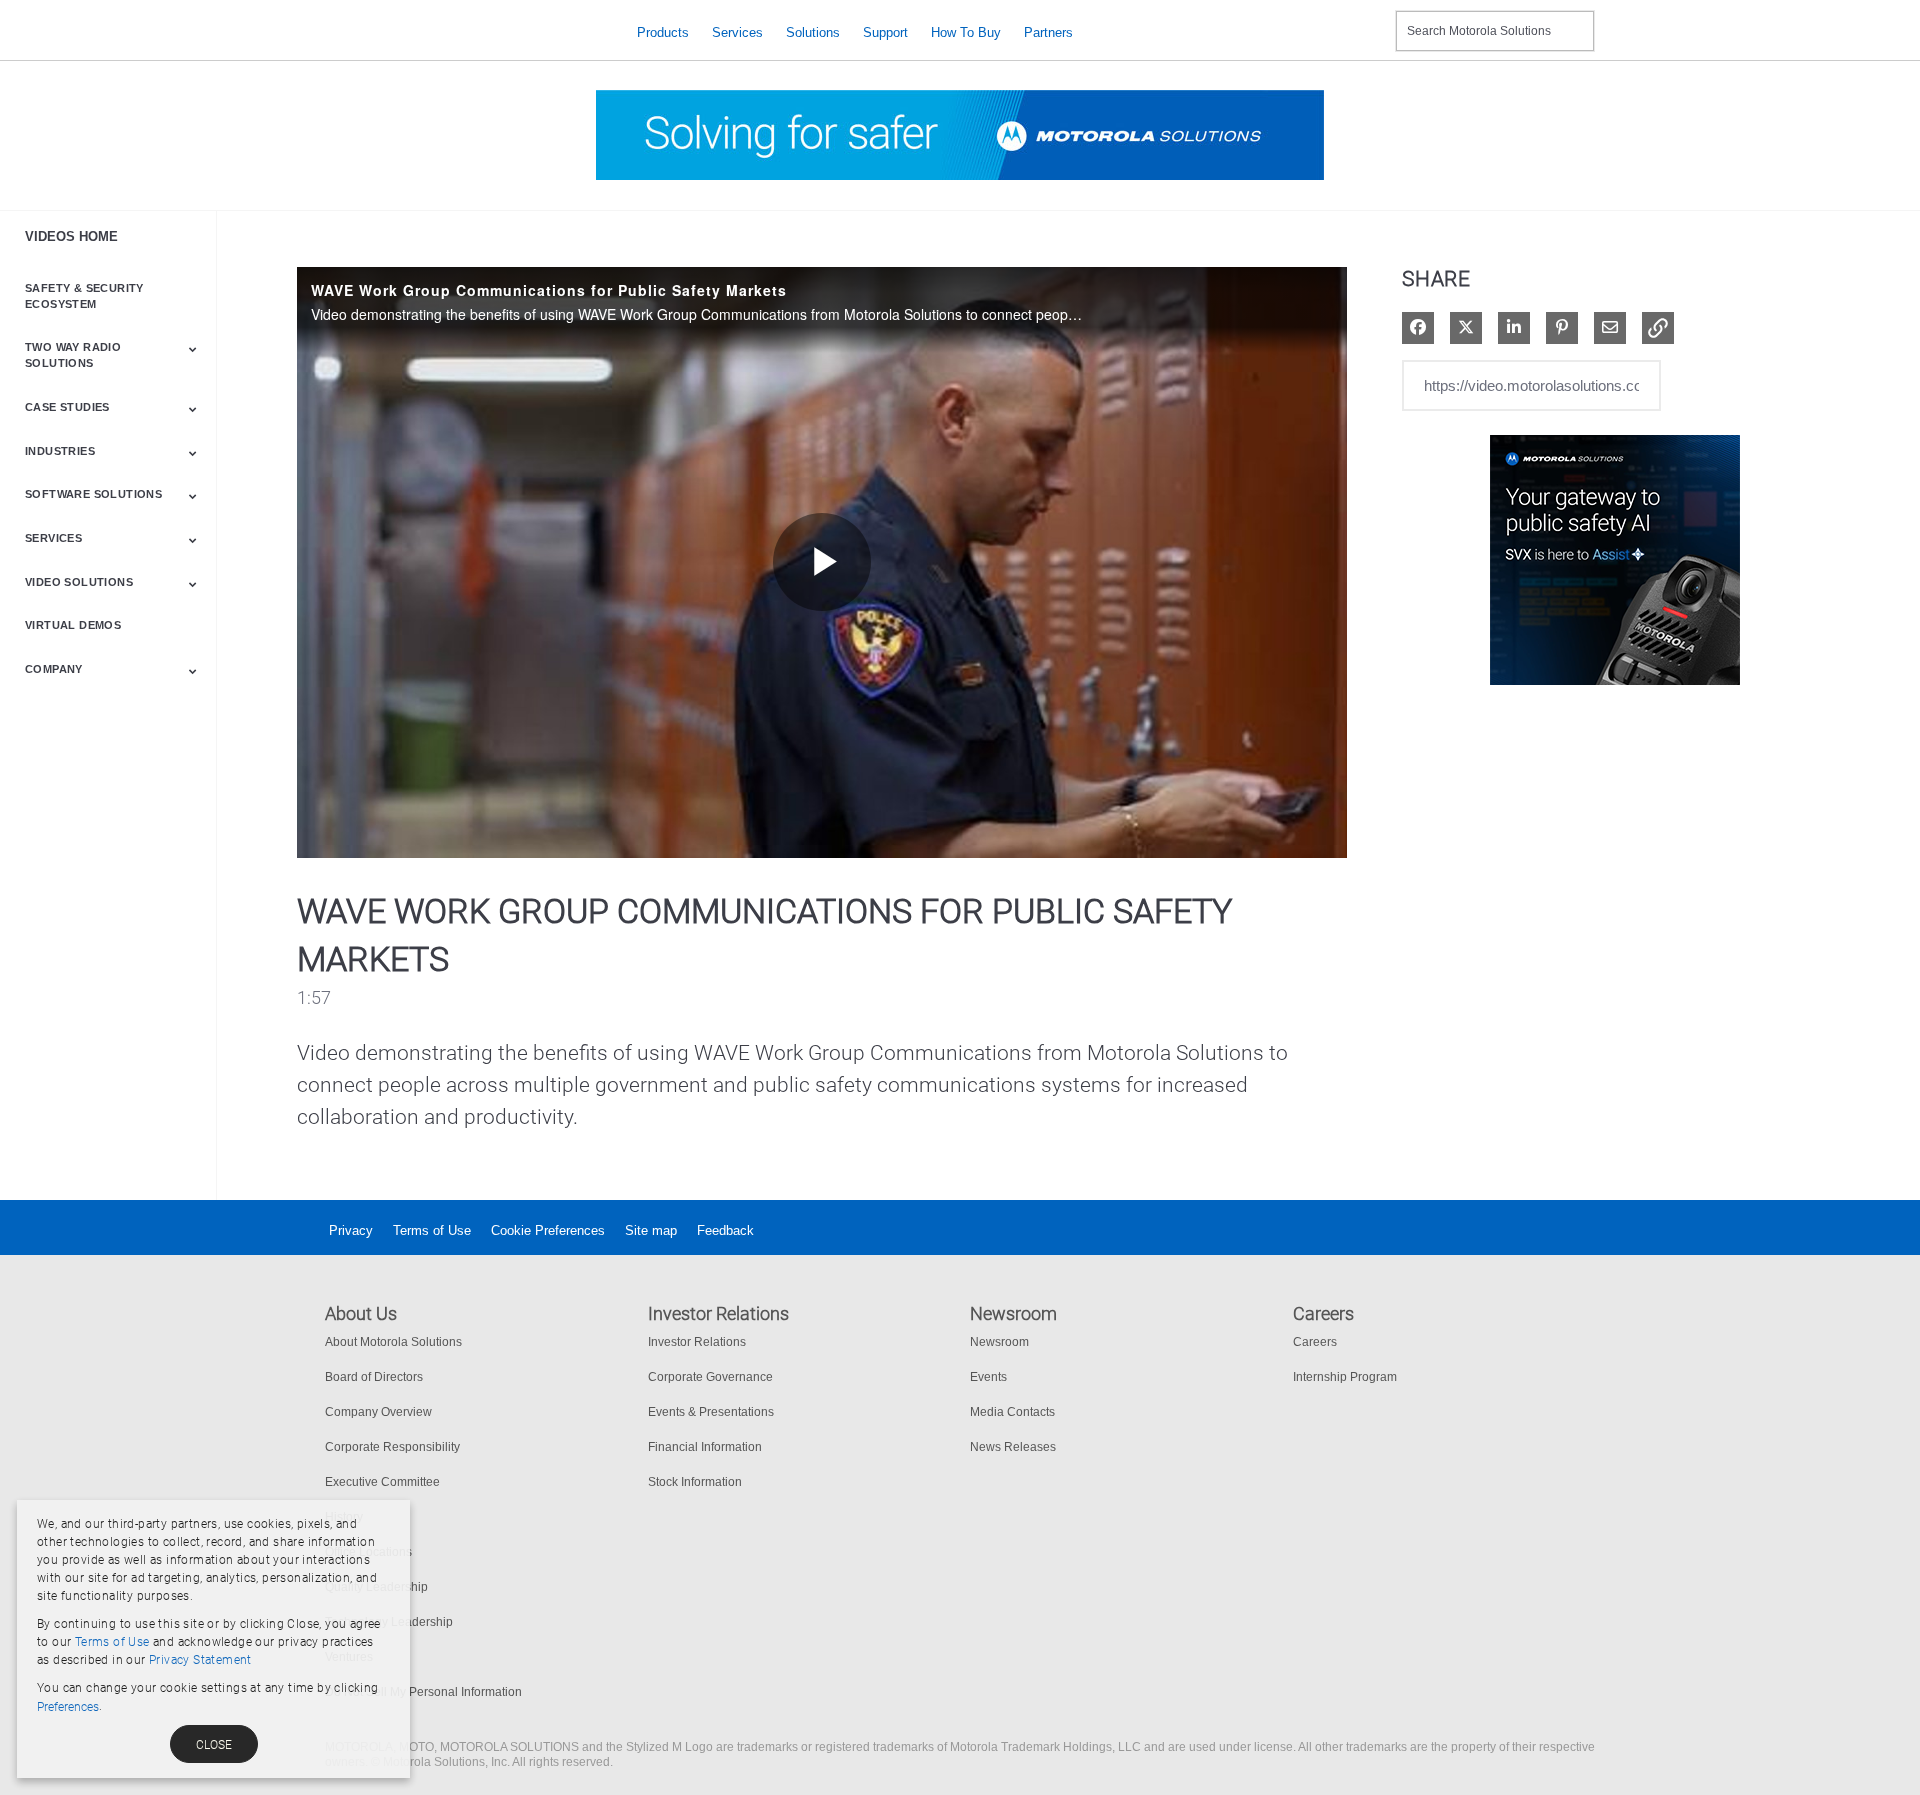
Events (988, 1377)
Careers (1315, 1342)
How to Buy (966, 32)
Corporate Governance (710, 1377)
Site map (651, 1230)
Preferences (68, 1707)
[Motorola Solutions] (465, 32)
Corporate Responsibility (392, 1447)
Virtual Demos (73, 625)
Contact (1372, 18)
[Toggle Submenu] (193, 349)
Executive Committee (382, 1482)
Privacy (351, 1230)
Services (737, 32)
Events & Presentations (711, 1412)
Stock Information (695, 1482)
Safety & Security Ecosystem (84, 296)
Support (885, 32)
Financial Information (705, 1447)
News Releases (1013, 1447)
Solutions (813, 32)
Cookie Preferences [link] (548, 1230)
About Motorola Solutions (393, 1342)
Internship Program (1345, 1377)
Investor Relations (697, 1342)
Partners (1048, 32)
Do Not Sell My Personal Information (423, 1692)
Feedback (725, 1230)
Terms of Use (432, 1230)
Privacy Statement (200, 1660)
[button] (1658, 328)
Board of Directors (374, 1377)
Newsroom (999, 1342)
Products (663, 32)
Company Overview (378, 1412)
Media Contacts (1012, 1412)
